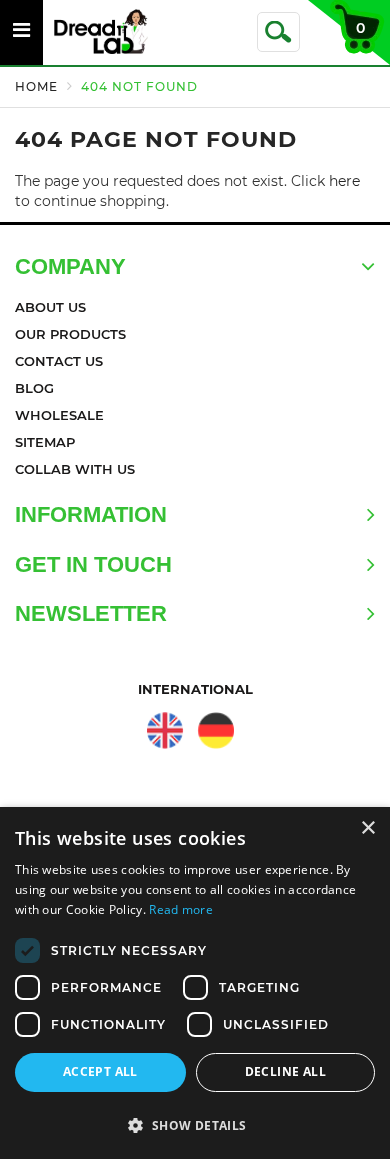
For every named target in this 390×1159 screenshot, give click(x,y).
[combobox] (279, 32)
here (344, 181)
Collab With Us (75, 469)
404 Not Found (139, 86)
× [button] (367, 828)
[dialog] (195, 983)
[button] (195, 1124)
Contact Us (59, 361)
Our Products (70, 334)
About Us (50, 307)
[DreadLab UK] (165, 730)
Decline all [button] (285, 1071)
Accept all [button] (100, 1071)
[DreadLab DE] (215, 730)
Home (36, 86)
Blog (34, 388)
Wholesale (59, 415)
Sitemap (45, 442)
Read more (181, 909)
